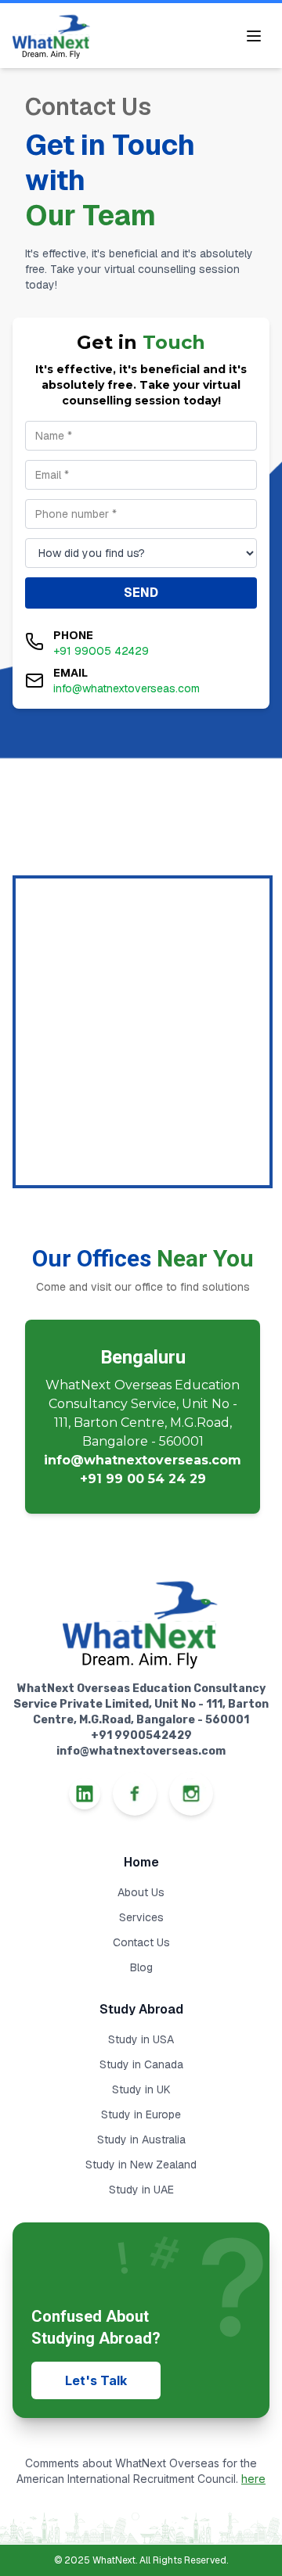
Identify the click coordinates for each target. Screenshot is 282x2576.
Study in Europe (141, 2114)
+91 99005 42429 (101, 651)
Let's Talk (96, 2380)
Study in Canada (141, 2064)
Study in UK (141, 2089)
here (253, 2479)
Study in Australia (141, 2139)
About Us (141, 1892)
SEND (141, 593)
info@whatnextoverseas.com (127, 688)
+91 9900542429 (141, 1735)
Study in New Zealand (141, 2165)
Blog (141, 1967)
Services (141, 1917)
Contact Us (141, 1942)
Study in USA (141, 2039)
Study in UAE (141, 2190)
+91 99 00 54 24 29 (143, 1479)
